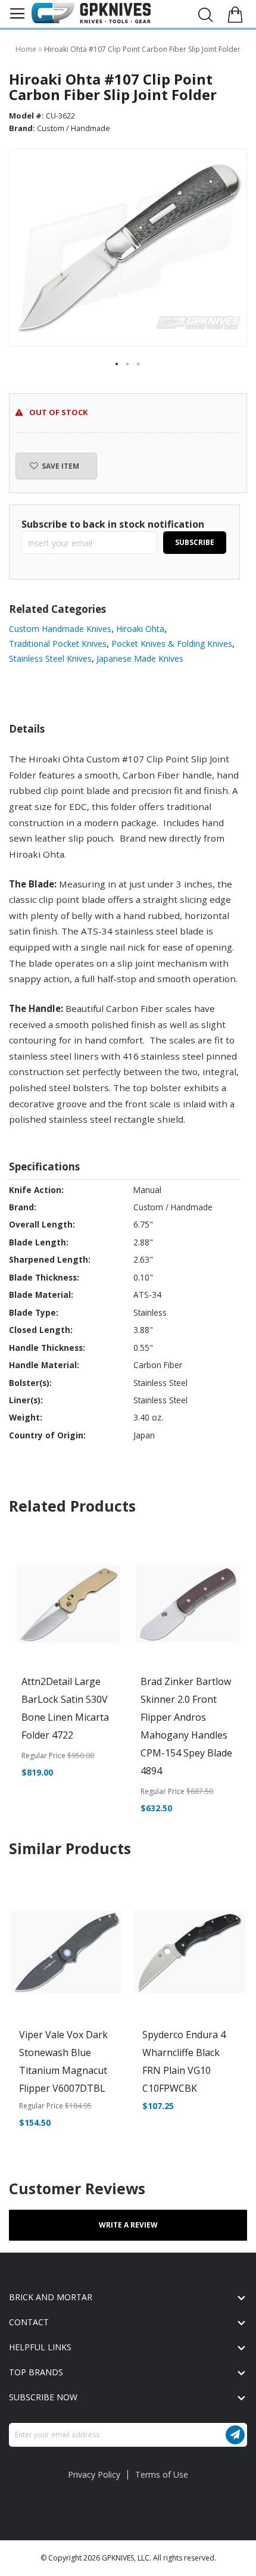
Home (27, 49)
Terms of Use (162, 2474)
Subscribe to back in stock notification (113, 524)
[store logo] (91, 13)
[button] (117, 365)
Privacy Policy (94, 2474)
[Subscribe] (235, 2435)
